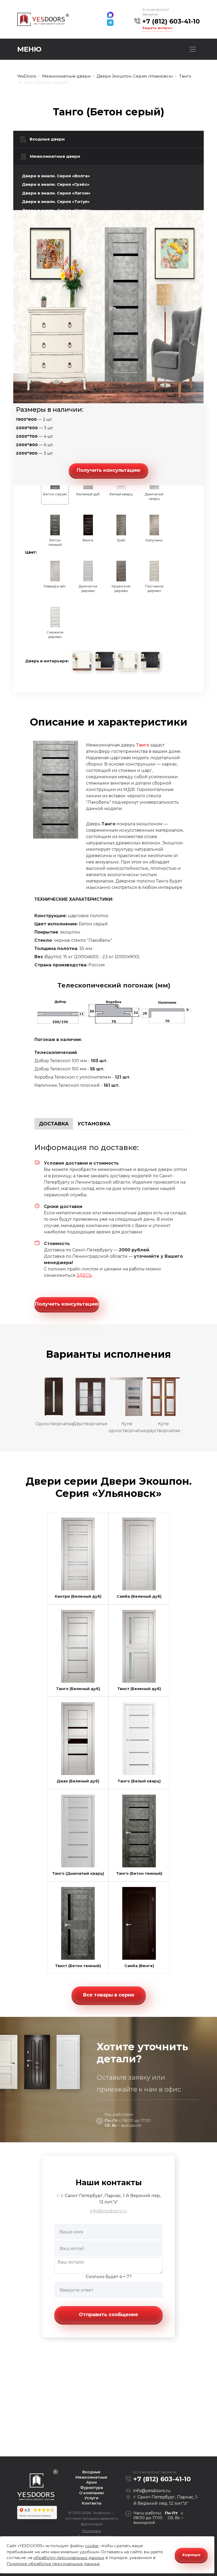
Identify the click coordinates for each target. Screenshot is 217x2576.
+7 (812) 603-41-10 (171, 21)
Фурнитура (92, 2488)
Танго (143, 745)
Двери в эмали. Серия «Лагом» (56, 193)
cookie (92, 2546)
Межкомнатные (91, 2477)
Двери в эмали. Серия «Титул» (56, 202)
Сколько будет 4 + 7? (109, 2277)
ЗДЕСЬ (84, 1275)
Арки (92, 2482)
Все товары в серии (108, 1995)
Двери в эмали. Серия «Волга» (56, 176)
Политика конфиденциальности (92, 2534)
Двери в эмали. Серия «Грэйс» (56, 184)
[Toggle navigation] (193, 49)
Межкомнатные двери (55, 156)
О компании (91, 2493)
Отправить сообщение (108, 2315)
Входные (91, 2472)
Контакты (92, 2503)
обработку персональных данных (69, 2558)
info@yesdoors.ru (108, 2211)
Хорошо (191, 2555)
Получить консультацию (108, 470)
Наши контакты (109, 2182)
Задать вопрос (157, 28)
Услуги (91, 2498)
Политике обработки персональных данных (53, 2564)
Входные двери (47, 139)
